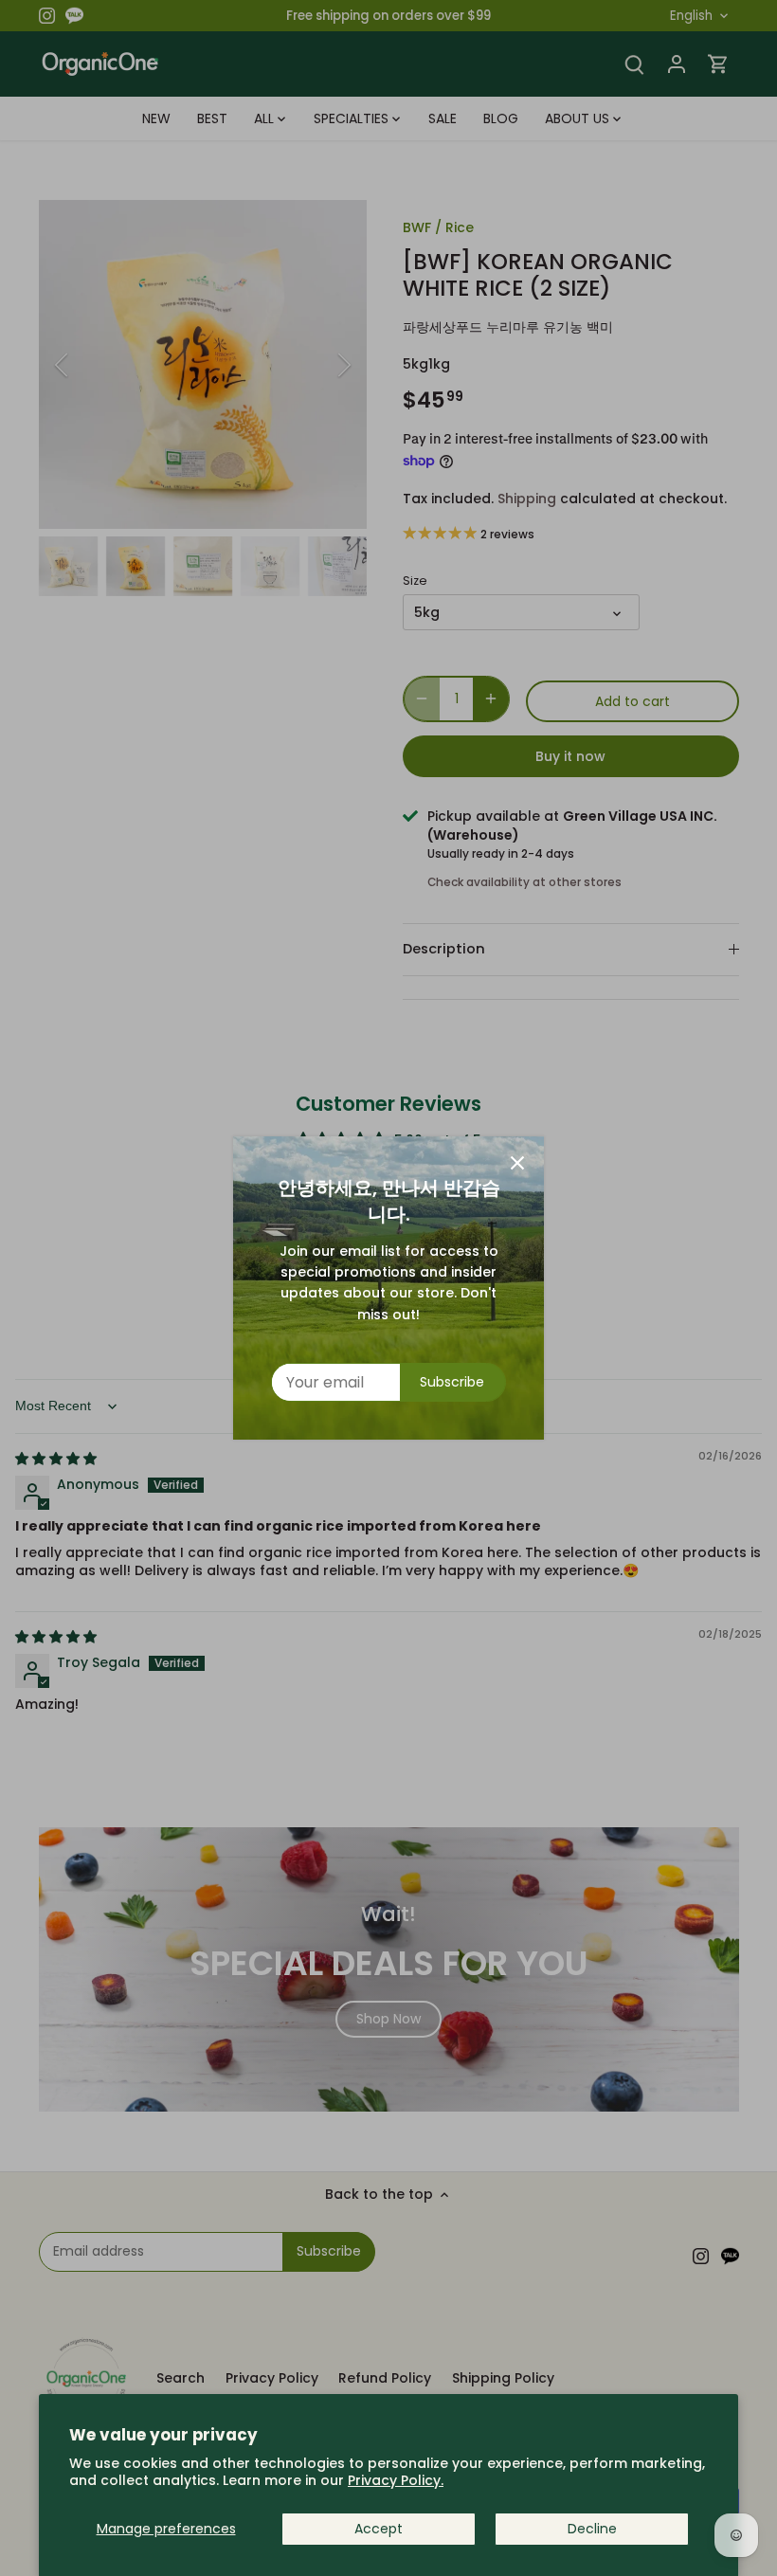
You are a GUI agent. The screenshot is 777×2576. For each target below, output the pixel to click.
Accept (379, 2529)
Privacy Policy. (396, 2480)
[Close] (517, 1163)
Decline (592, 2529)
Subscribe (452, 1382)
